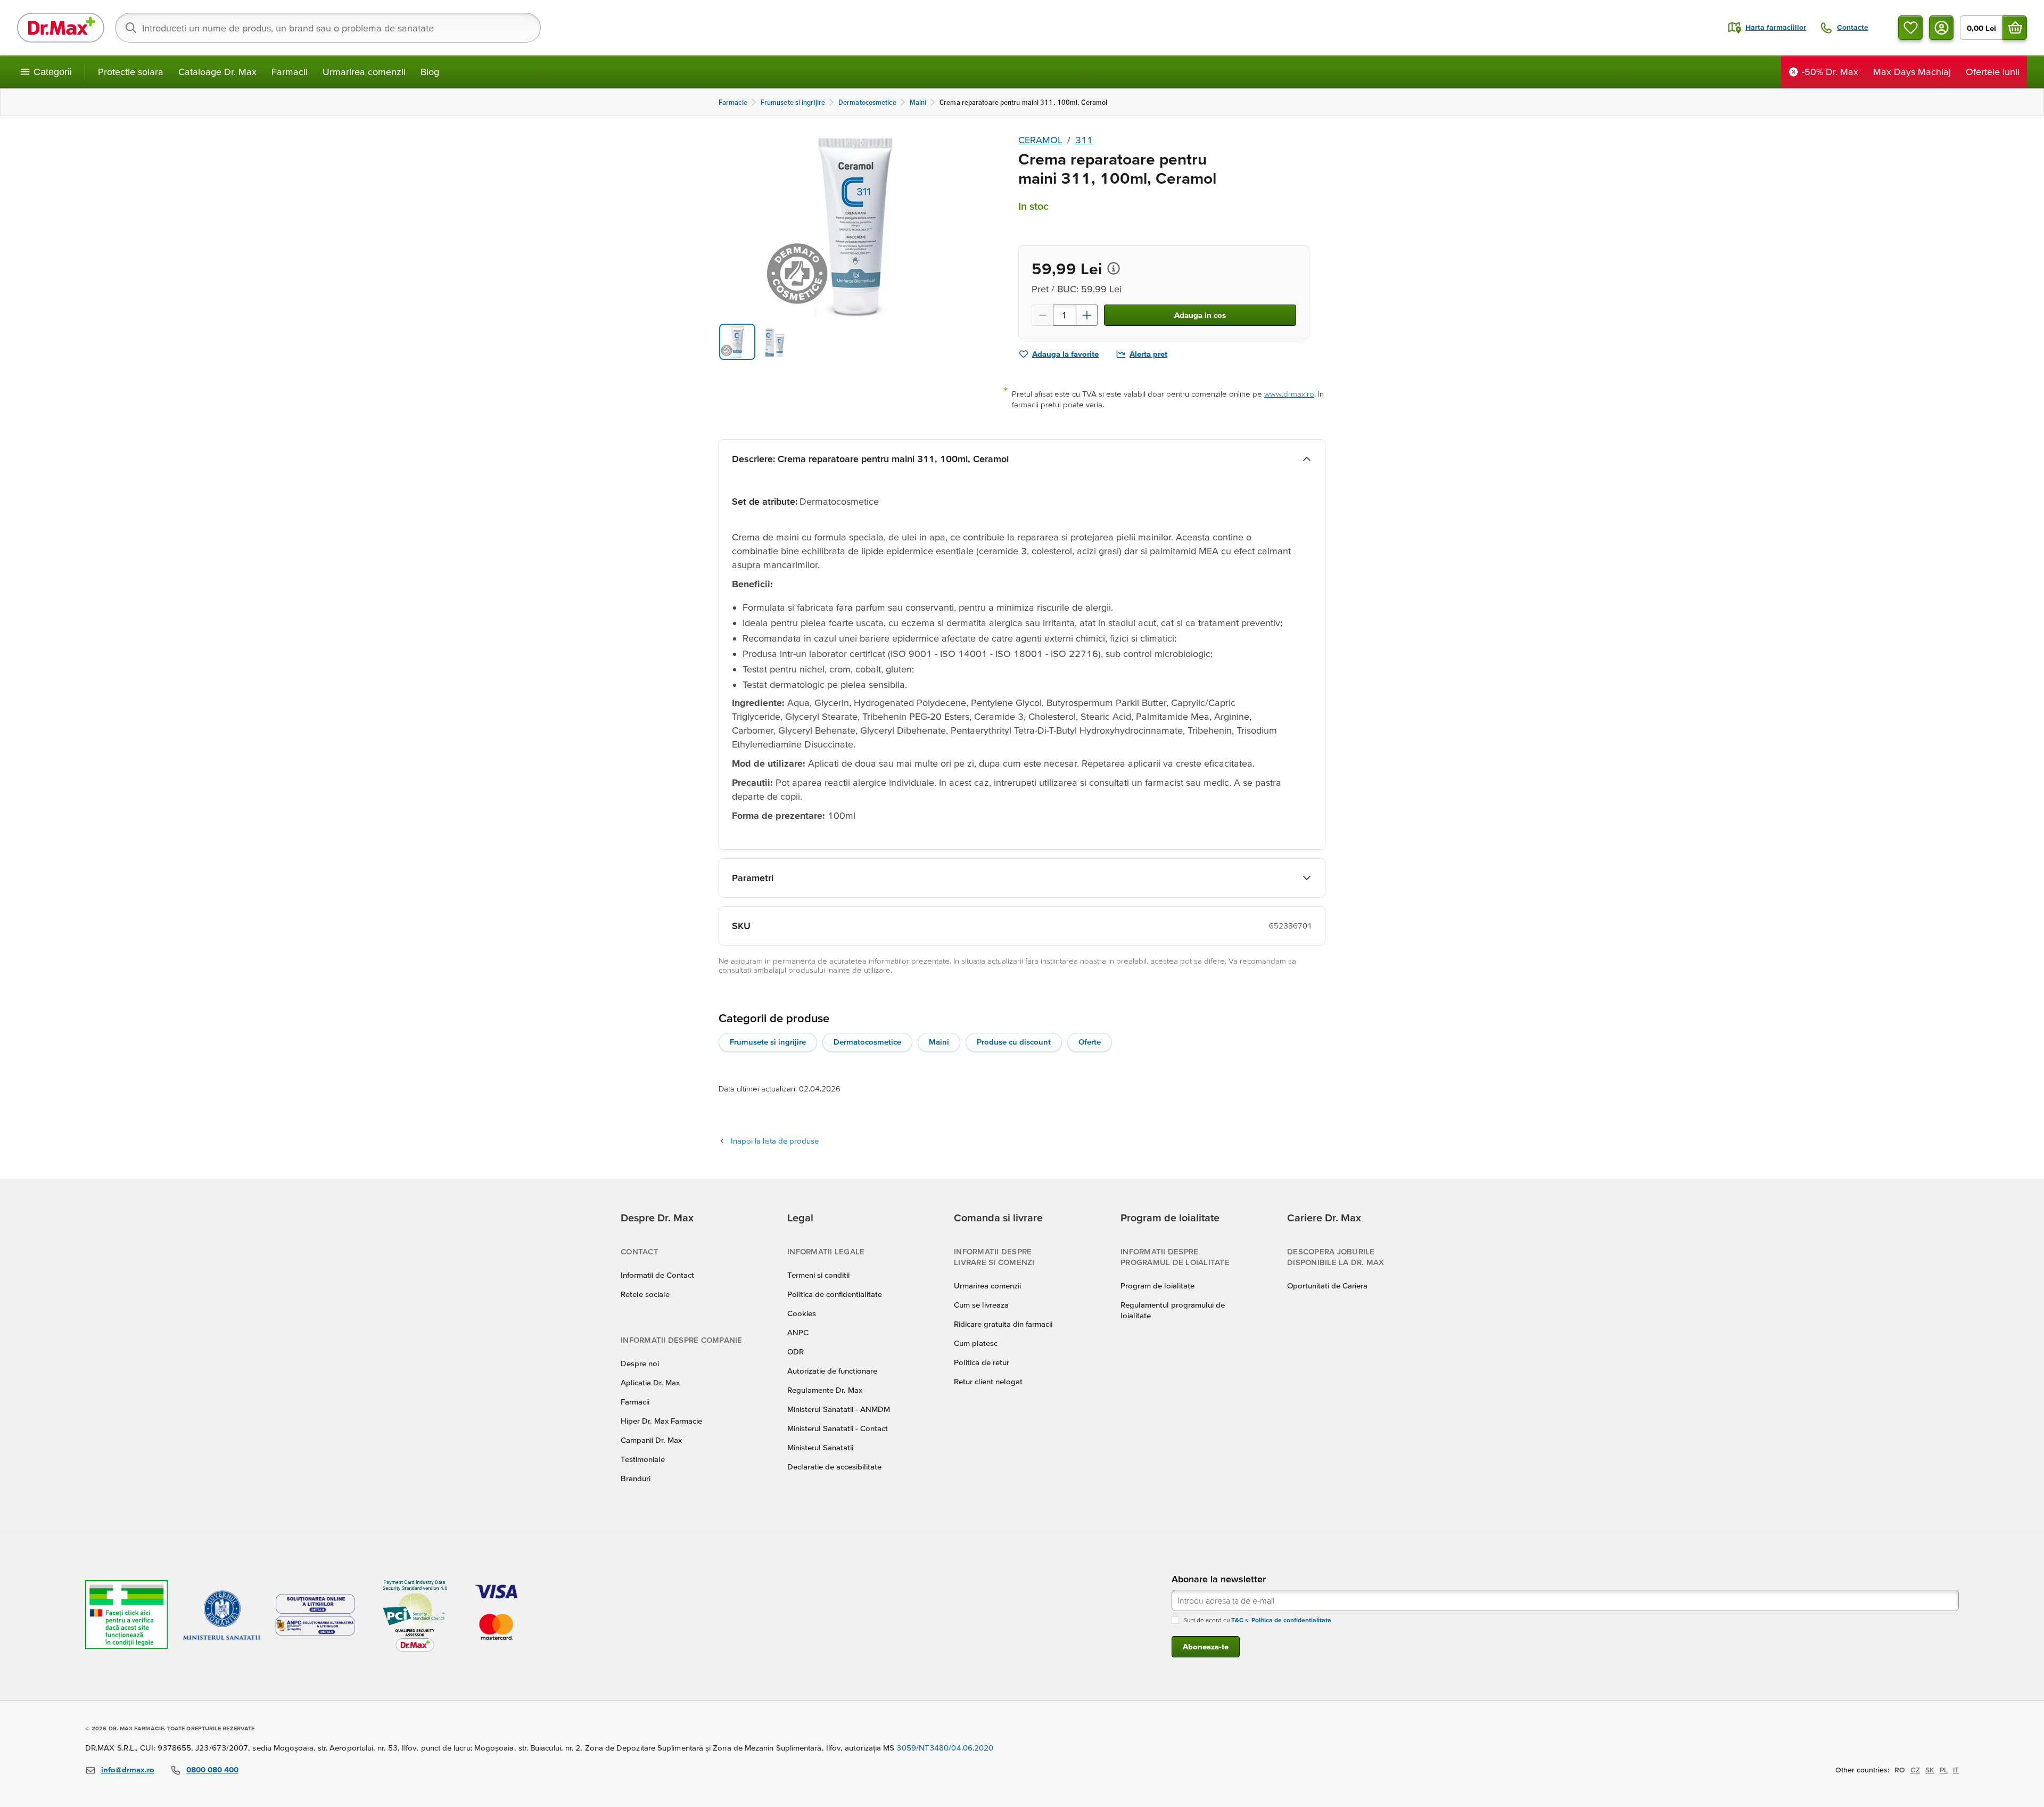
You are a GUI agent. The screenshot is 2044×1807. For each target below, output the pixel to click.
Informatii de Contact (657, 1275)
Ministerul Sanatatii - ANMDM (839, 1409)
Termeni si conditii (818, 1275)
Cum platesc (976, 1343)
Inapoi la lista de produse (775, 1141)
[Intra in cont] (1941, 28)
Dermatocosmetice (867, 1042)
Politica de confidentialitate (835, 1294)
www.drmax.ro (1289, 394)
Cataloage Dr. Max (217, 72)
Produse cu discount (1014, 1042)
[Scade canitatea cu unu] (1042, 315)
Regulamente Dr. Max (825, 1390)
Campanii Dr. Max (651, 1440)
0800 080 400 (212, 1769)
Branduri (636, 1478)
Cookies (802, 1313)
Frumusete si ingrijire (768, 1042)
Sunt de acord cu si (1257, 1620)
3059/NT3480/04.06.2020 (945, 1748)
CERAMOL (1040, 140)
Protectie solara (131, 72)
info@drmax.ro (128, 1769)
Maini (939, 1042)
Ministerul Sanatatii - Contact (838, 1428)
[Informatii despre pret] (1114, 268)
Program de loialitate (1157, 1286)
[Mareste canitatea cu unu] (1087, 315)
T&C (1237, 1620)
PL (1944, 1770)
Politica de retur (982, 1362)
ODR (796, 1352)
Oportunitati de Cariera (1327, 1286)
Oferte (1090, 1042)
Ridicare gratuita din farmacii (1003, 1324)
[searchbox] (328, 28)
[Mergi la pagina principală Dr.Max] (61, 28)
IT (1956, 1770)
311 (1084, 140)
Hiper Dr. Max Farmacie (661, 1421)
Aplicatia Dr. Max (650, 1382)
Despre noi (640, 1363)
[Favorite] (1910, 28)
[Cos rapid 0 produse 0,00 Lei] (2015, 28)
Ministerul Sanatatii (820, 1447)
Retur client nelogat (988, 1381)
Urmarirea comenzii (364, 72)
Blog (430, 72)
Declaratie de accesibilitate (834, 1467)
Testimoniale (643, 1459)
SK (1930, 1770)
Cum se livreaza (981, 1305)
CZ (1915, 1770)
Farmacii (290, 72)
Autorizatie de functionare (832, 1371)
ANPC (798, 1332)
